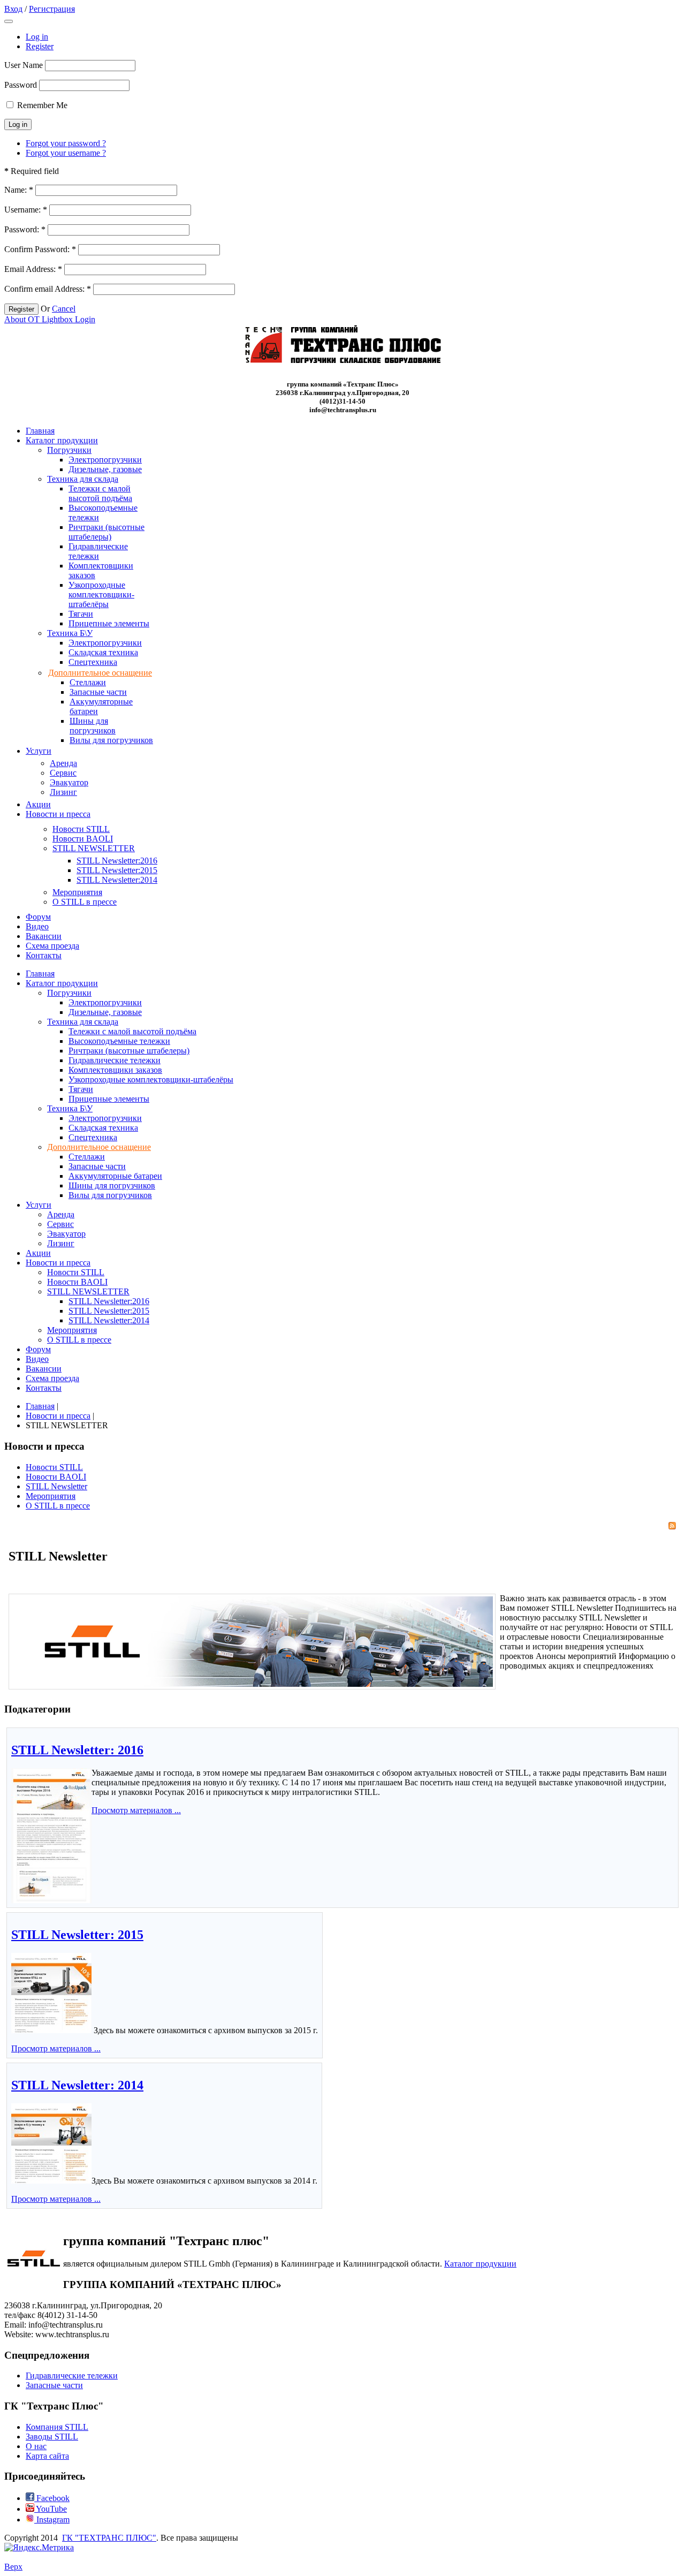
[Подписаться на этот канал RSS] (672, 1526)
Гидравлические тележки (72, 2376)
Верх (13, 2567)
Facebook (52, 2498)
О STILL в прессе (58, 1506)
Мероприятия (51, 1496)
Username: (26, 210)
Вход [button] (13, 9)
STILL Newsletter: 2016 (77, 1750)
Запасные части (54, 2385)
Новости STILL (54, 1467)
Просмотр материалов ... (136, 1810)
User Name (24, 65)
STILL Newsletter (56, 1486)
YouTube (51, 2509)
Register (40, 46)
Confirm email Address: (48, 289)
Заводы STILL (52, 2437)
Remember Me (42, 105)
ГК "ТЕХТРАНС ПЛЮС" (109, 2538)
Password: (25, 229)
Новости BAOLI (56, 1477)
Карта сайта (47, 2456)
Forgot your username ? (66, 153)
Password (21, 85)
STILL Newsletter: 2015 (77, 1935)
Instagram (52, 2520)
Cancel (64, 309)
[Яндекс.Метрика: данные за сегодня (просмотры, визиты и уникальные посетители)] (39, 2548)
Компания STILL (57, 2427)
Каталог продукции (480, 2264)
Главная (40, 1406)
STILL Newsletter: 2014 (77, 2085)
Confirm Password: (40, 249)
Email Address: (33, 269)
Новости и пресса (58, 1416)
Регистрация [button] (52, 9)
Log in (37, 37)
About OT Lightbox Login (50, 319)
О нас (36, 2446)
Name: (19, 190)
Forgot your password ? (66, 143)
